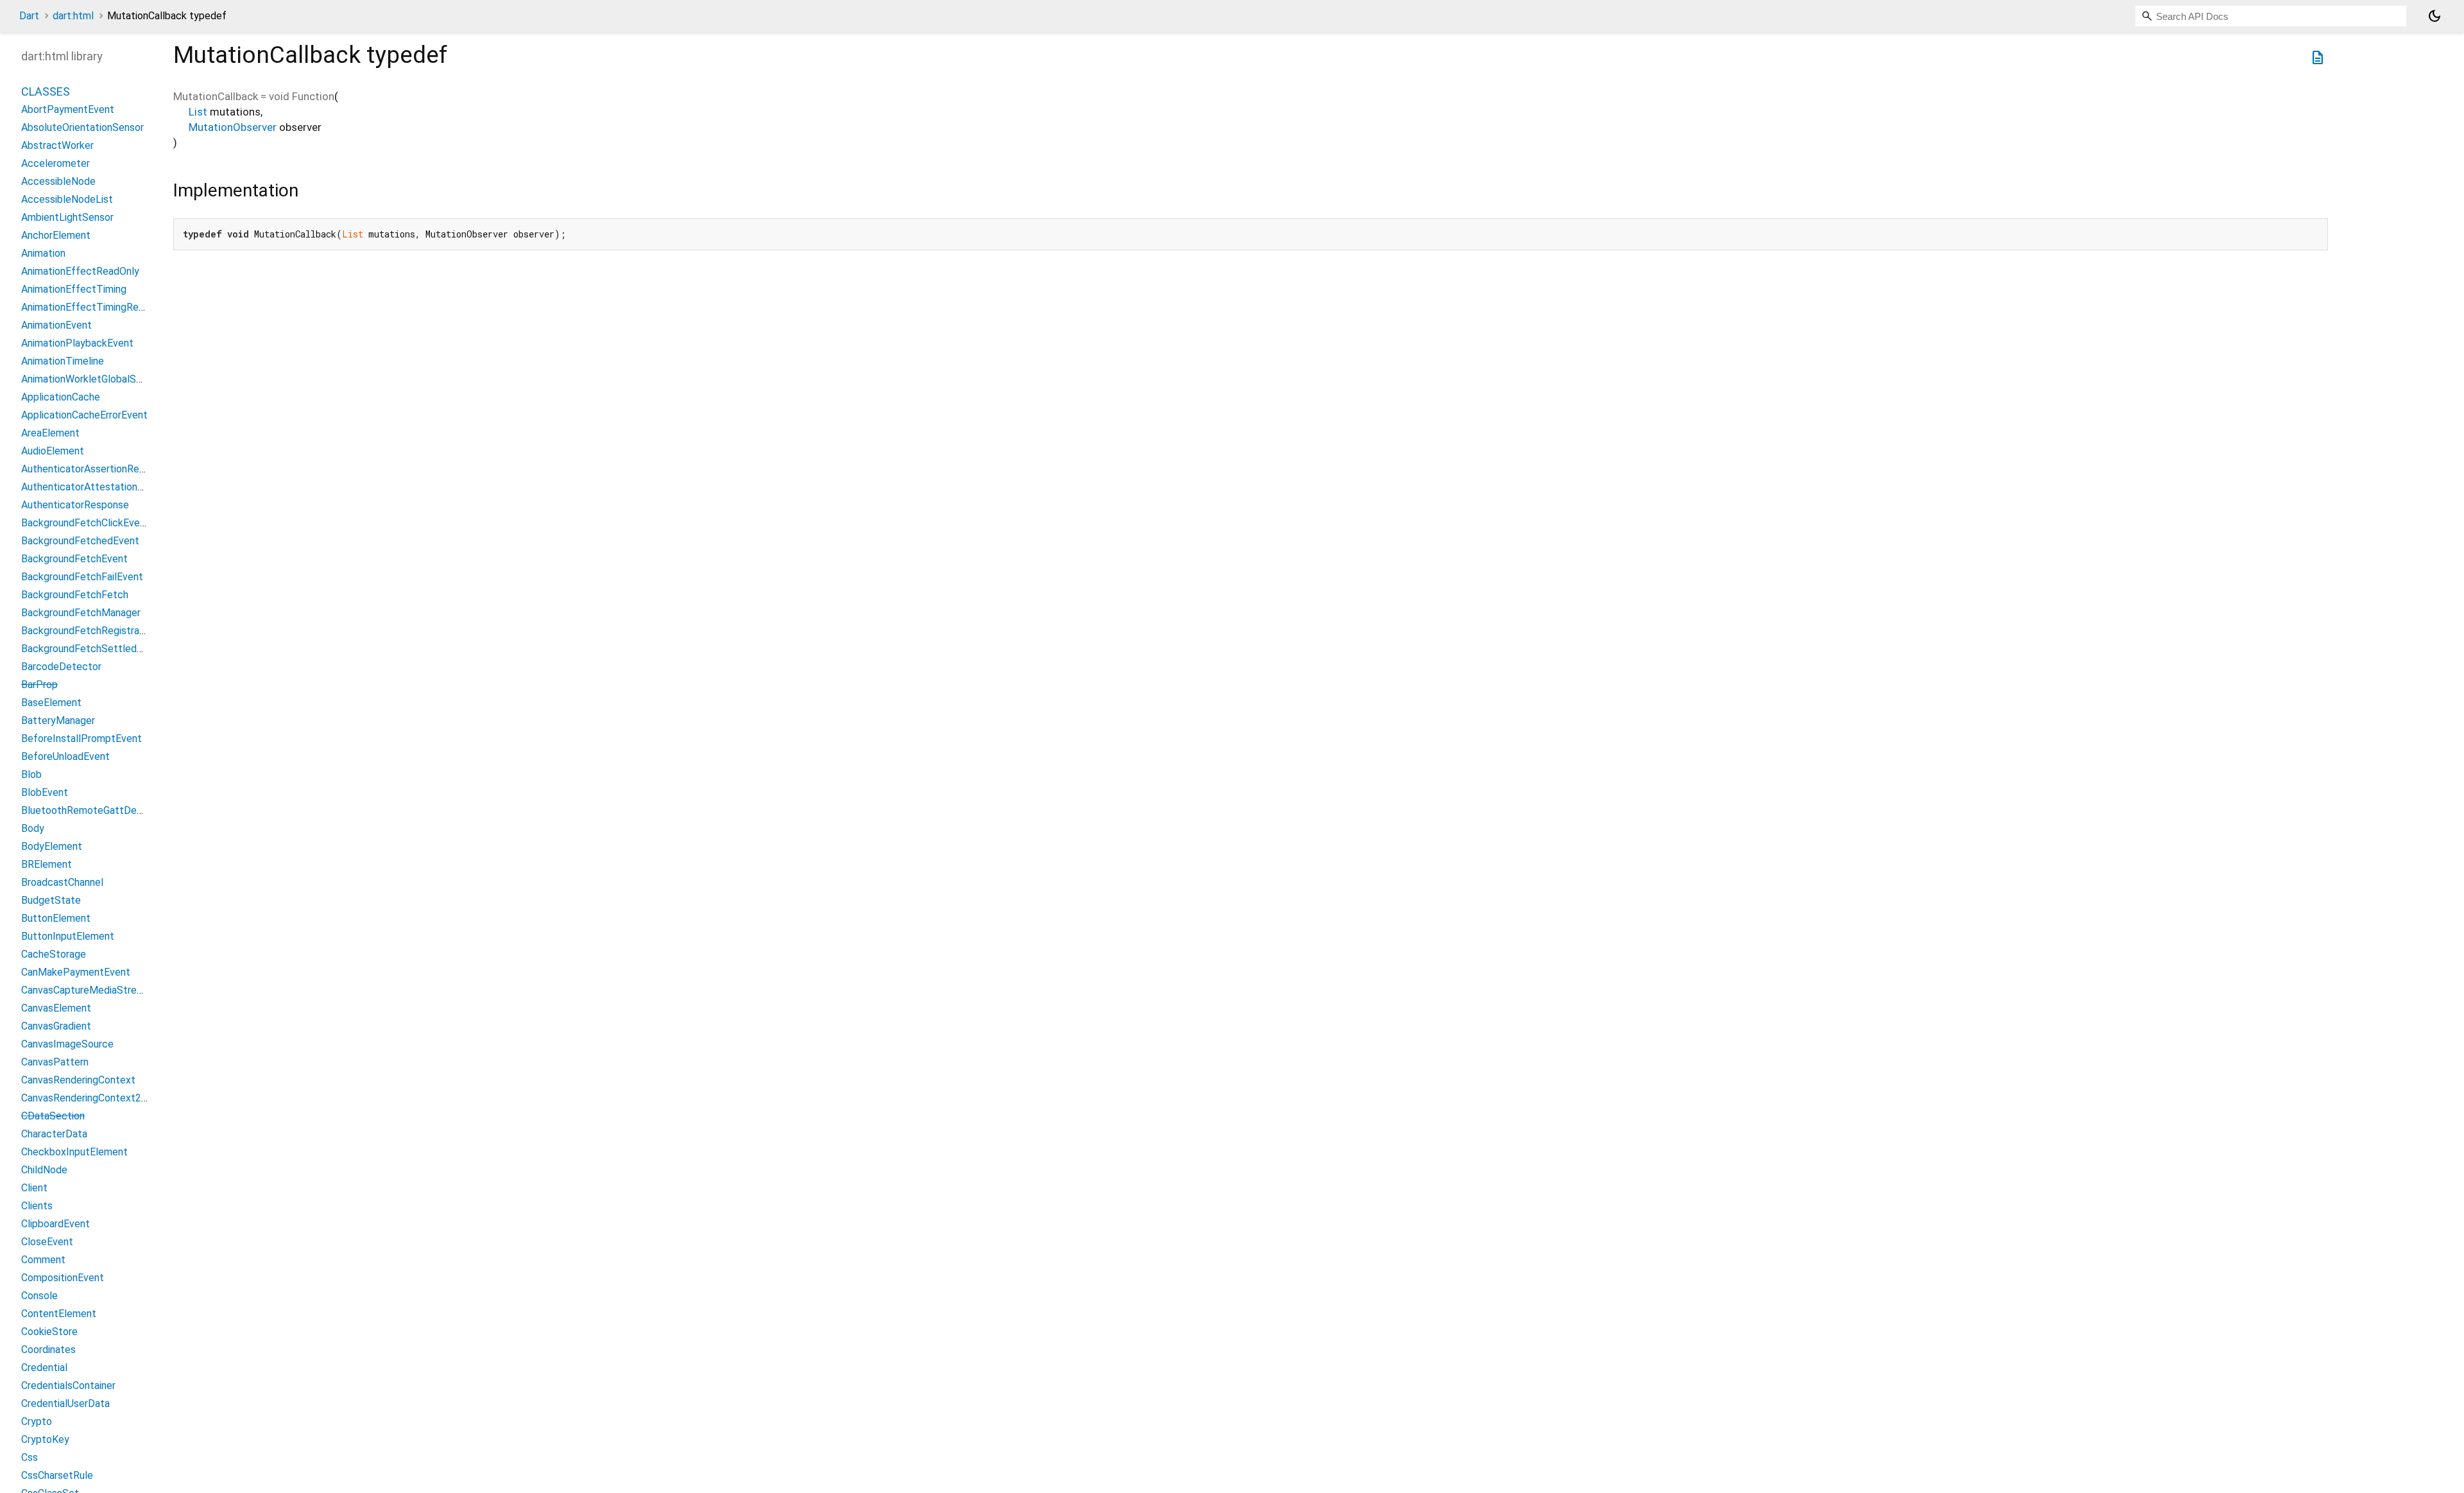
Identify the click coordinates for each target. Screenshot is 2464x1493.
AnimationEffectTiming (74, 289)
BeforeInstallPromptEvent (81, 738)
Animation (43, 253)
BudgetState (51, 900)
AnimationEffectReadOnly (80, 271)
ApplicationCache (61, 397)
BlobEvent (45, 792)
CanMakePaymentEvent (76, 972)
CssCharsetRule (57, 1475)
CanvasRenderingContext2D (85, 1098)
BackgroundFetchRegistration (89, 631)
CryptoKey (45, 1439)
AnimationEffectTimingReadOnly (95, 307)
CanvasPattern (55, 1062)
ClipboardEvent (56, 1224)
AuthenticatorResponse (75, 505)
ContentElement (59, 1314)
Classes (46, 91)
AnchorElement (56, 235)
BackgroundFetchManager (81, 613)
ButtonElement (56, 918)
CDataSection (53, 1116)
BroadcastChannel (62, 882)
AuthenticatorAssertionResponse (97, 469)
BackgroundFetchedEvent (80, 541)
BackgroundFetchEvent (74, 559)
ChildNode (44, 1170)
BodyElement (52, 846)
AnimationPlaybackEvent (77, 343)
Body (33, 828)
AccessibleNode (58, 181)
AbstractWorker (57, 145)
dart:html (73, 16)
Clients (37, 1206)
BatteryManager (58, 721)
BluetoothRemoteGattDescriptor (97, 810)
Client (34, 1188)
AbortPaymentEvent (68, 109)
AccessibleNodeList (67, 199)
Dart (29, 16)
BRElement (47, 864)
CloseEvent (47, 1242)
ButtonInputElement (68, 936)
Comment (43, 1260)
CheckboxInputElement (74, 1152)
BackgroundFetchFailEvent (82, 577)
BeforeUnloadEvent (65, 756)
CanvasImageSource (67, 1044)
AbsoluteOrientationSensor (82, 127)
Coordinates (48, 1350)
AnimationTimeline (63, 361)
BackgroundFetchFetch (75, 595)
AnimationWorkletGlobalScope (90, 379)
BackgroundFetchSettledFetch (92, 649)
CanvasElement (56, 1008)
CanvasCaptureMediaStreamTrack (98, 990)
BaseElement (51, 703)
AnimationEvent (56, 325)
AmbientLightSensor (67, 217)
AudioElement (53, 451)
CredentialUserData (65, 1403)
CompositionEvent (63, 1278)
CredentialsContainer (68, 1385)
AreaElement (50, 433)
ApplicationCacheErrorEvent (84, 415)
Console (39, 1296)
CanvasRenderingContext (78, 1080)
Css (30, 1457)
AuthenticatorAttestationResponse (102, 487)
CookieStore (49, 1332)
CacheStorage (54, 954)
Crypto (37, 1421)
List (198, 112)
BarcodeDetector (61, 667)
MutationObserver (233, 127)
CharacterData (54, 1134)
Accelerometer (56, 163)
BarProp (39, 685)
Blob (31, 774)
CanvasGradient (56, 1026)
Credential (44, 1368)
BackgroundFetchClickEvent (85, 523)
